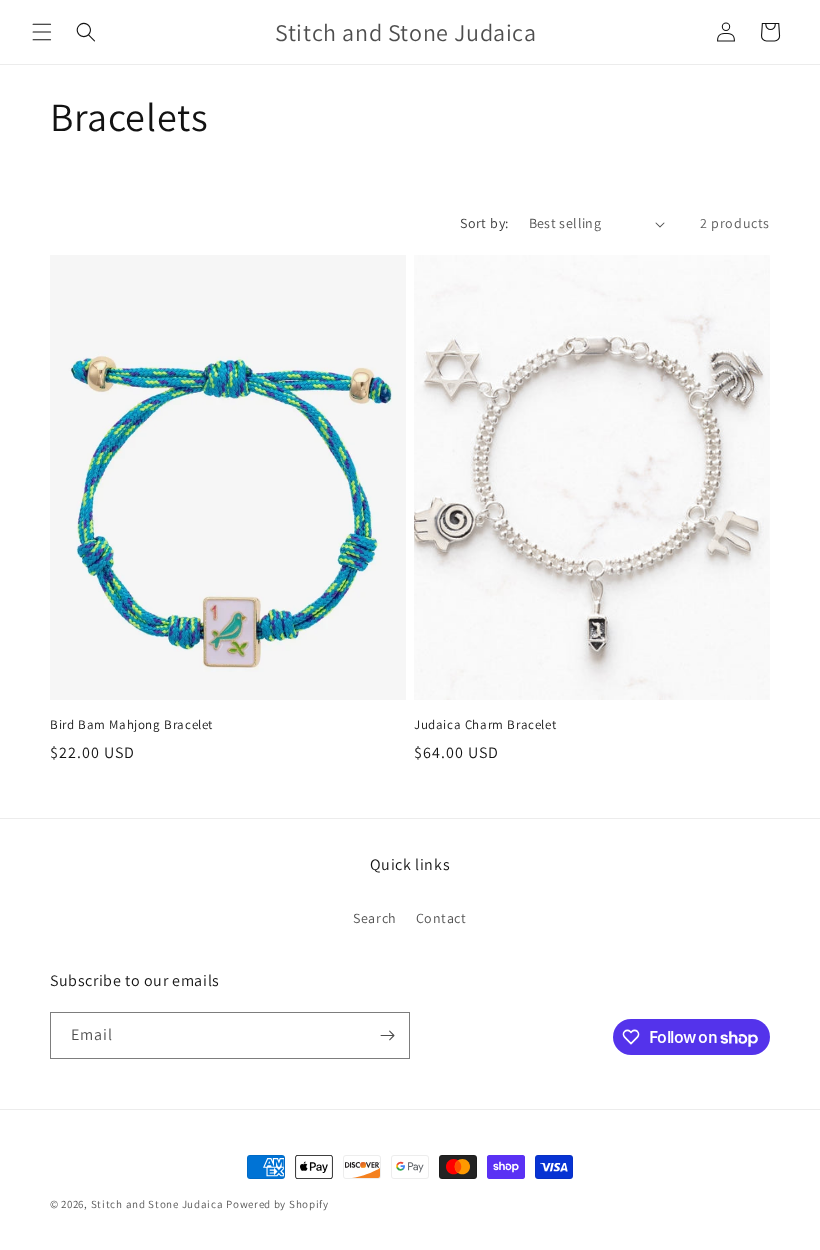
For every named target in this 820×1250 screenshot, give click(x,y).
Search (375, 918)
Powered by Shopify (277, 1204)
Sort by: (484, 223)
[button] (42, 32)
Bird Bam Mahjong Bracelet (131, 725)
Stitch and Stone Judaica (157, 1204)
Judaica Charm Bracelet (485, 725)
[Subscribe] (387, 1035)
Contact (441, 918)
